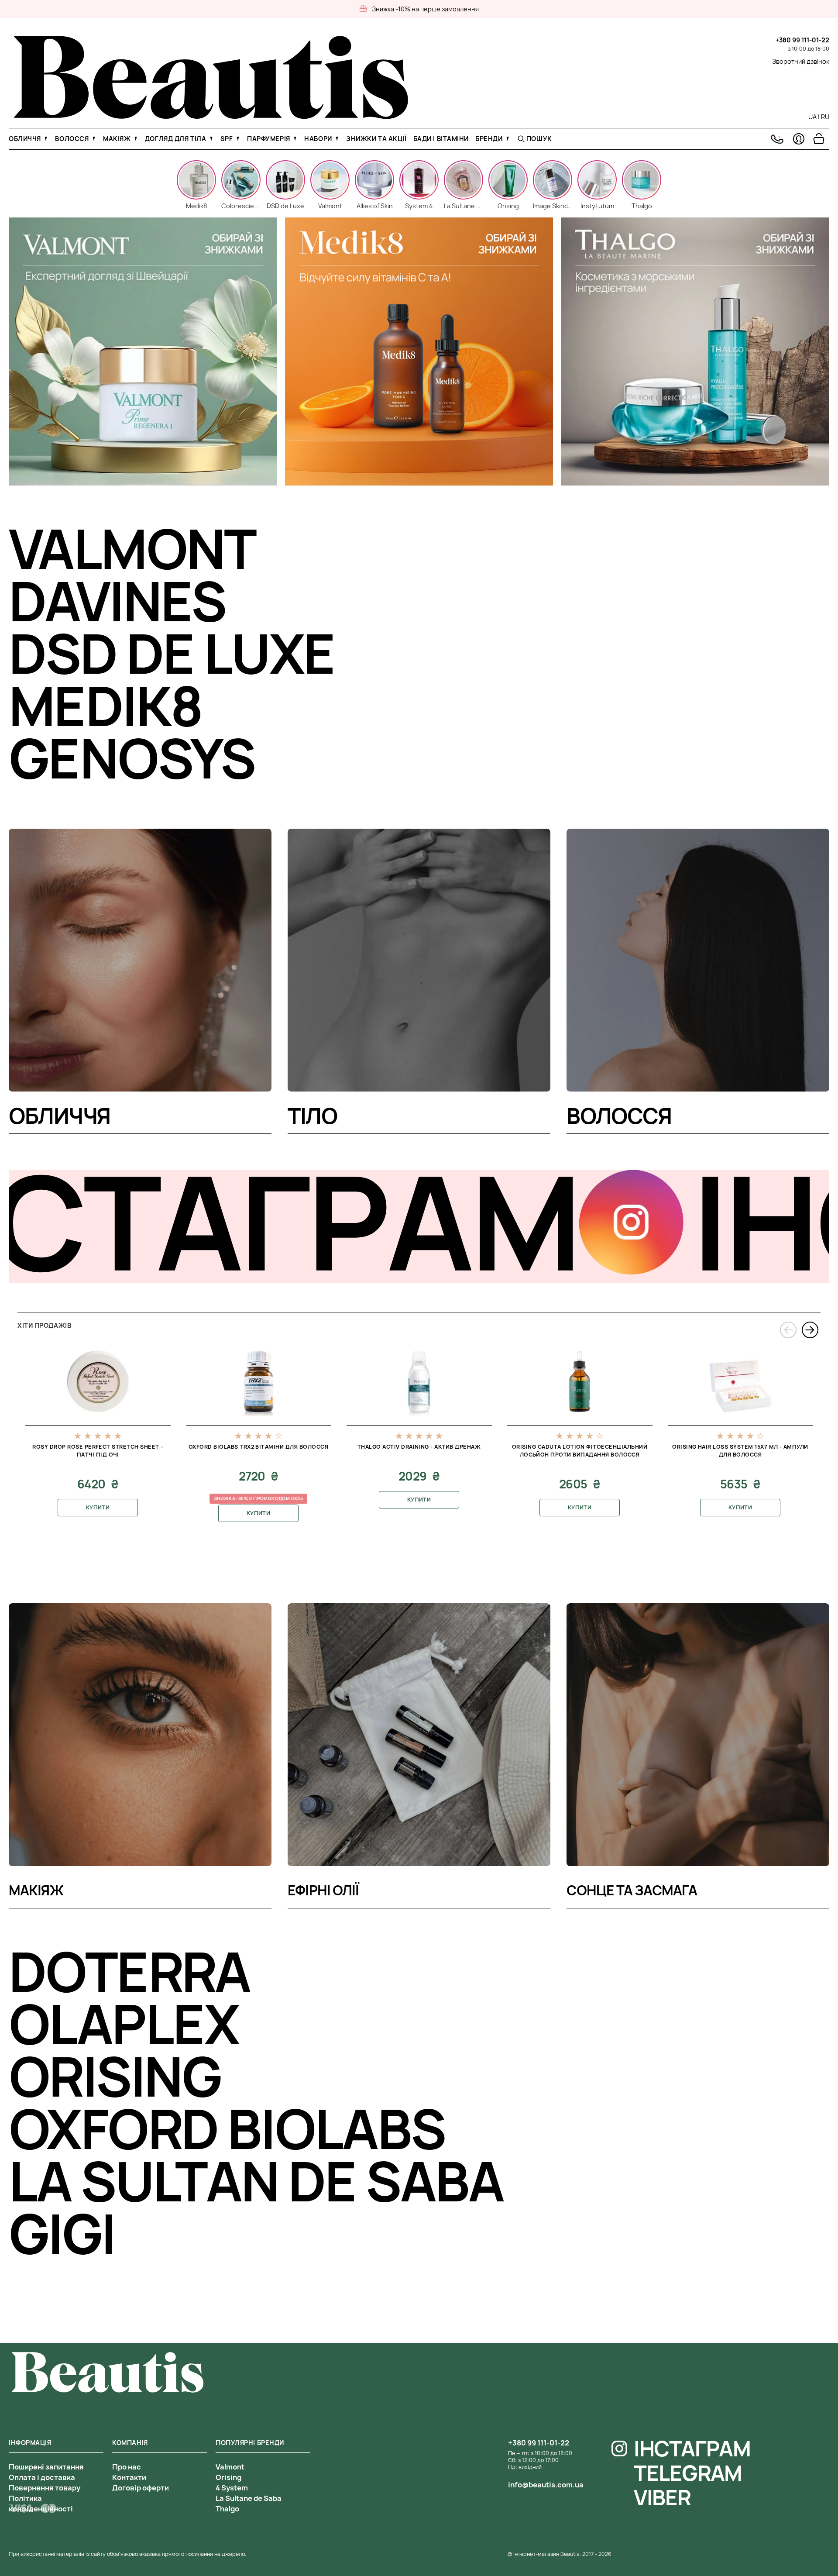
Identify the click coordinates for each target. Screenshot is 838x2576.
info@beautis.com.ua (546, 2485)
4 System (232, 2488)
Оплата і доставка (42, 2477)
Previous (788, 1330)
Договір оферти (141, 2488)
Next (810, 1330)
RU (825, 117)
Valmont (230, 2467)
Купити (98, 1507)
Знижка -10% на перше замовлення (425, 9)
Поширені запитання (46, 2467)
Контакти (129, 2477)
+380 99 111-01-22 (802, 40)
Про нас (127, 2467)
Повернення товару (45, 2488)
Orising (228, 2477)
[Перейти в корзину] (819, 139)
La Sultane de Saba (249, 2498)
